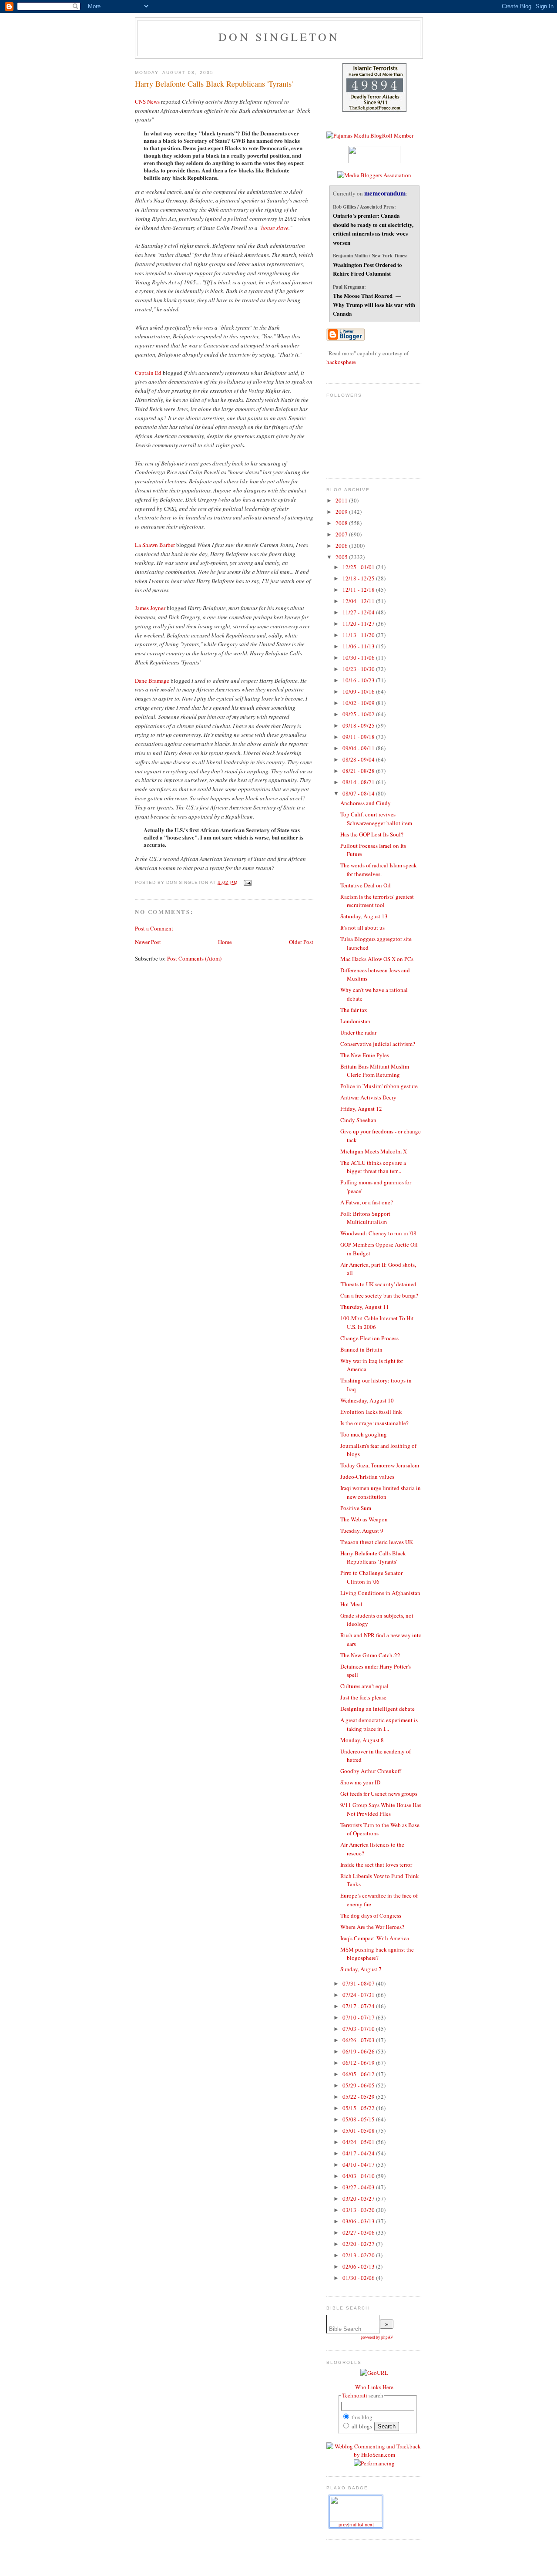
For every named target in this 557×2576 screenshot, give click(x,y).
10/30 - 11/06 (359, 657)
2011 (342, 500)
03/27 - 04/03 (359, 2187)
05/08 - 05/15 (359, 2119)
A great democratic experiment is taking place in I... (379, 1724)
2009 (342, 512)
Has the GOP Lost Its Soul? (372, 834)
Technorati (355, 2395)
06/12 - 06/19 (359, 2063)
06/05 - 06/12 (359, 2074)
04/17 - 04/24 (359, 2153)
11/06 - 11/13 (359, 646)
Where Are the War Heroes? (372, 1927)
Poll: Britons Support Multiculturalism (365, 1218)
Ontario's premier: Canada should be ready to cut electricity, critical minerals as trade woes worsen (373, 229)
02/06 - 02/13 (359, 2266)
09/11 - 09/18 (359, 737)
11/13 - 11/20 (359, 635)
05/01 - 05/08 (359, 2131)
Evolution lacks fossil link (371, 1412)
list (361, 2525)
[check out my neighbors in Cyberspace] (374, 2373)
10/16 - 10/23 (359, 680)
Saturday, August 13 (364, 916)
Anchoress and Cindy (366, 803)
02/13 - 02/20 (359, 2255)
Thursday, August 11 (365, 1307)
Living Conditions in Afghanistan (380, 1593)
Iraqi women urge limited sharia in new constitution (381, 1492)
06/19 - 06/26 (359, 2051)
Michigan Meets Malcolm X (374, 1151)
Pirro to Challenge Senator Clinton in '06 (371, 1577)
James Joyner (150, 608)
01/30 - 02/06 (359, 2278)
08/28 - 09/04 (359, 759)
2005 (342, 557)
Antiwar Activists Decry (368, 1097)
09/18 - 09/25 (359, 725)
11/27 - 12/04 (359, 612)
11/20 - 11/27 (359, 624)
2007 (342, 534)
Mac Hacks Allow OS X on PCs (377, 959)
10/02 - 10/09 (359, 703)
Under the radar (358, 1032)
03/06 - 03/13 (359, 2221)
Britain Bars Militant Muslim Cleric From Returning (375, 1071)
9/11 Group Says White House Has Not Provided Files (381, 1809)
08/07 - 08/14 (359, 793)
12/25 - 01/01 (359, 567)
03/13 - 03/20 (359, 2210)
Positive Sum (356, 1508)
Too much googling (364, 1434)
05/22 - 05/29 (359, 2097)
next (369, 2525)
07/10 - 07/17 (359, 2017)
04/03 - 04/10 (359, 2176)
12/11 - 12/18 (359, 590)
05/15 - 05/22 (359, 2108)
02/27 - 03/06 (359, 2232)
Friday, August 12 (361, 1109)
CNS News (147, 101)
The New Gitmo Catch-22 (370, 1655)
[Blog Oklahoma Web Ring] (356, 2509)
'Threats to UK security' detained (378, 1284)
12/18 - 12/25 (359, 578)
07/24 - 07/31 (359, 1995)
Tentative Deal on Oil (366, 885)
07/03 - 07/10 (359, 2029)
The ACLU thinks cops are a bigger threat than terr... (373, 1167)
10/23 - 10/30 (359, 669)
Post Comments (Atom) (194, 958)
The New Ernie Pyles (365, 1055)
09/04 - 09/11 (359, 748)
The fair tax (354, 1010)
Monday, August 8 (362, 1740)
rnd (353, 2525)
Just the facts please (363, 1697)
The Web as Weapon (364, 1519)
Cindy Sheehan (358, 1120)
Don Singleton (279, 37)
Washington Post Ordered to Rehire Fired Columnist (367, 269)
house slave (275, 228)
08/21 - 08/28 (359, 771)
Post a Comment (154, 928)
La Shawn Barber (155, 545)
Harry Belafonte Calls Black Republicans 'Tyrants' (214, 84)
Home (225, 942)
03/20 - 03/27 (359, 2198)
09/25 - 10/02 (359, 714)
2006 (342, 546)
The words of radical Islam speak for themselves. (379, 870)
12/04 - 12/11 (359, 601)
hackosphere (341, 362)
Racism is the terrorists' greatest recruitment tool (377, 901)
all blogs (361, 2426)
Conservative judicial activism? (378, 1044)
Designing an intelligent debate (377, 1709)
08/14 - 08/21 (359, 782)
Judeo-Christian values (367, 1477)
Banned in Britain (361, 1349)
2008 (342, 523)
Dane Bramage (152, 681)
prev (343, 2525)
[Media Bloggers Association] (374, 175)
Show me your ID (360, 1782)
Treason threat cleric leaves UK (377, 1542)
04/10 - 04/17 (359, 2165)
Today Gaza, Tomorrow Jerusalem (380, 1465)
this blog (361, 2417)
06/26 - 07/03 (359, 2040)
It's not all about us (362, 927)
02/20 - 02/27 (359, 2244)
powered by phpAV (377, 2337)
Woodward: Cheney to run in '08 (378, 1233)
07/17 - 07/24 (359, 2006)
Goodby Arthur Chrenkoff (371, 1771)
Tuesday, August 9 (362, 1531)
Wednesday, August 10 (367, 1400)
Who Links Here (374, 2387)
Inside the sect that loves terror (376, 1865)
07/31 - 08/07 (359, 1983)
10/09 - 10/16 (359, 691)
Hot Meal (351, 1604)
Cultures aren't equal (364, 1686)
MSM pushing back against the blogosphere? (377, 1954)
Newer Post (148, 942)
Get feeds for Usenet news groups (379, 1794)
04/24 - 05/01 (359, 2142)
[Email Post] (247, 882)
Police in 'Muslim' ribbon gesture (379, 1086)
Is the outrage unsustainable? (374, 1423)
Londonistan (355, 1021)
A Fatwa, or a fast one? (367, 1202)
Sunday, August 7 (361, 1969)
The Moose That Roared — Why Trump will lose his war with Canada (374, 304)
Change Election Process (369, 1338)
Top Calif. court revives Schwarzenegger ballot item (376, 819)
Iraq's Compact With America (375, 1938)
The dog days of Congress (371, 1915)
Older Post (301, 942)
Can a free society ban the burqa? (379, 1295)
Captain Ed (148, 373)
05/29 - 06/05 (359, 2085)
